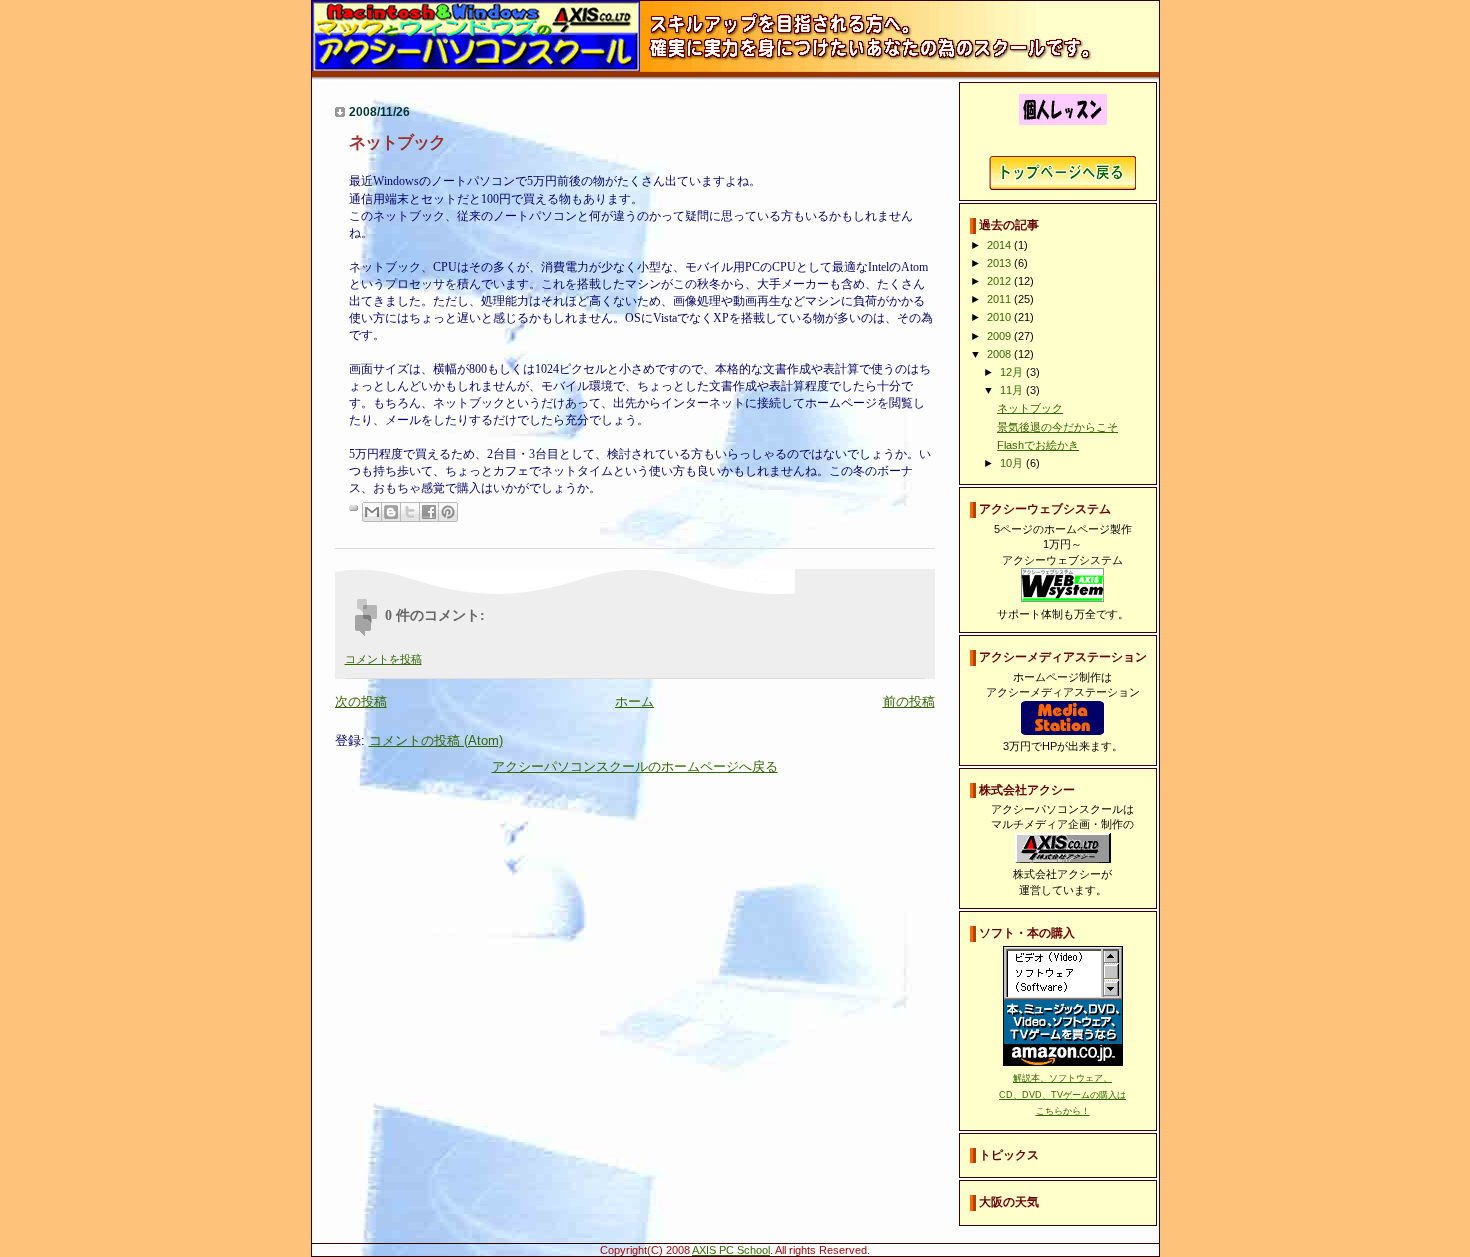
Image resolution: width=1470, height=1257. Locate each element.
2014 (1000, 245)
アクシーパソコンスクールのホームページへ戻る (635, 766)
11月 (1013, 390)
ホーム (634, 701)
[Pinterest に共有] (448, 512)
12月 (1013, 372)
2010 (1000, 317)
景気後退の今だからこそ (1057, 427)
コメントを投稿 (383, 659)
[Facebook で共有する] (429, 512)
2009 (1000, 336)
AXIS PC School (731, 1250)
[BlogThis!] (391, 512)
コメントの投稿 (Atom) (436, 740)
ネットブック (1030, 408)
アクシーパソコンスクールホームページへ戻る (1062, 173)
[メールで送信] (372, 512)
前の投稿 (909, 701)
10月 (1013, 463)
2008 (1000, 354)
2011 (1000, 299)
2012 (1000, 281)
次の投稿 (361, 701)
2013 (1000, 263)
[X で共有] (410, 512)
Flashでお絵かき (1038, 445)
